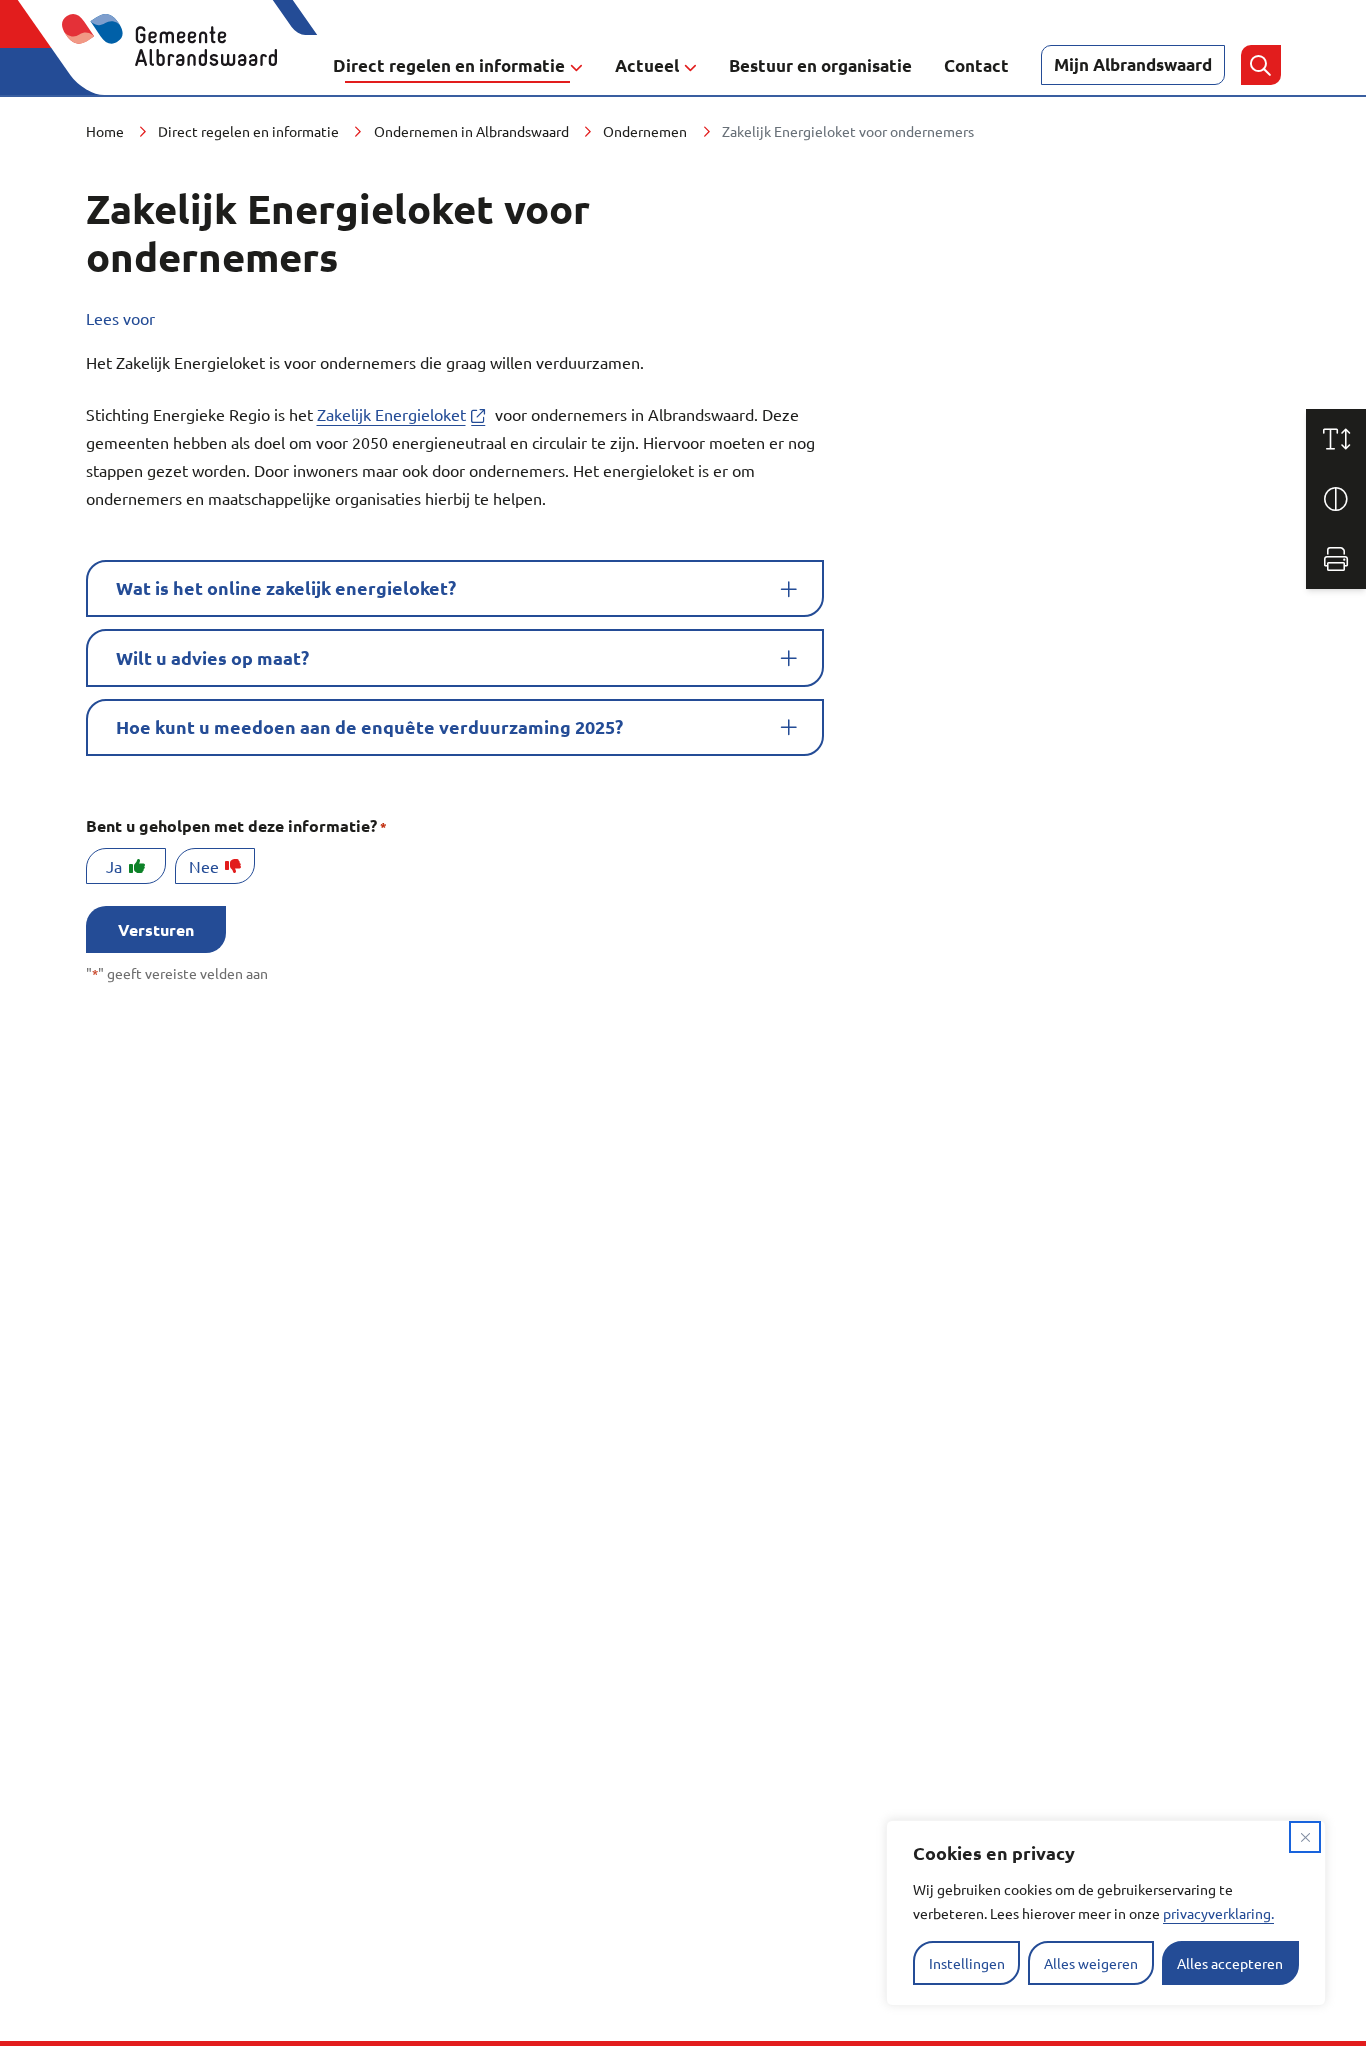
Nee (204, 866)
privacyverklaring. (1218, 1913)
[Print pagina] (1336, 559)
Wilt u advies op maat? (212, 657)
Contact (976, 65)
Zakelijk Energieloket (404, 414)
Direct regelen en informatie (449, 65)
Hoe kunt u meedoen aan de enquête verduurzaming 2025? (369, 726)
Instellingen (967, 1963)
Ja (114, 866)
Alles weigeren (1091, 1963)
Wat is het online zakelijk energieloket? (286, 587)
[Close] (1305, 1837)
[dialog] (1106, 1913)
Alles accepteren (1230, 1963)
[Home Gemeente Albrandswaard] (181, 65)
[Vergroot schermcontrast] (1336, 499)
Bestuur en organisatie (820, 65)
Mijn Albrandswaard (1133, 64)
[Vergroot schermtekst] (1336, 439)
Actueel (647, 65)
